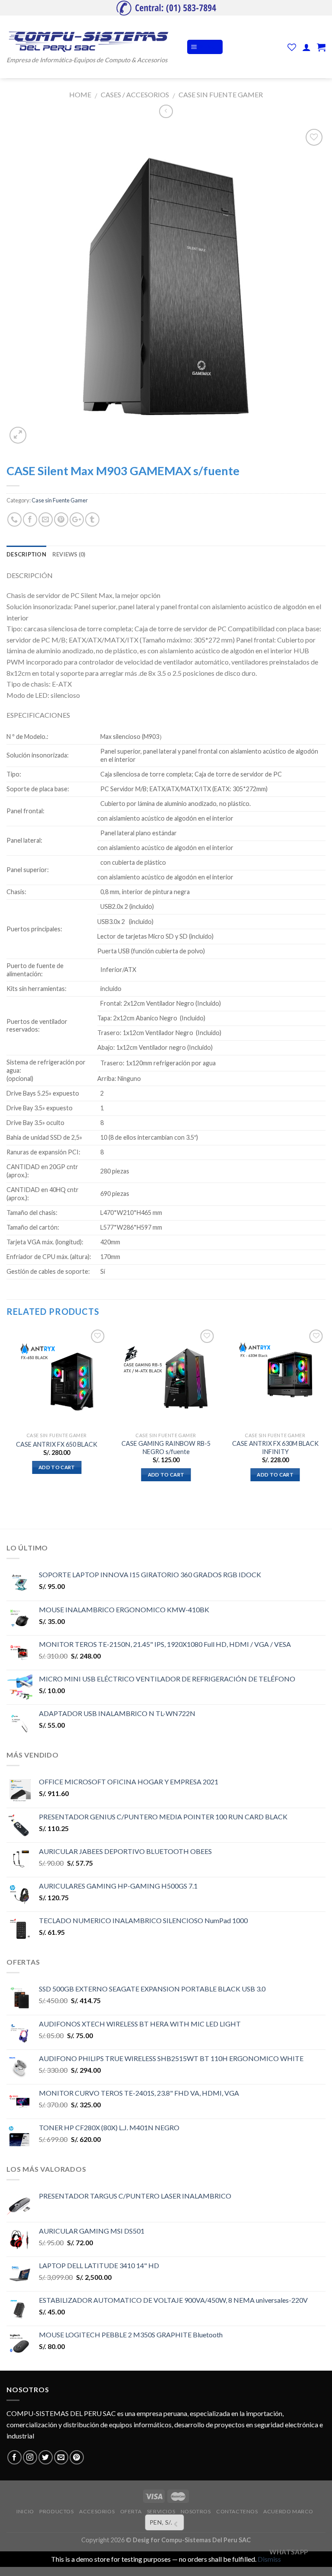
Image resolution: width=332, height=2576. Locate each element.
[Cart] (321, 47)
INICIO (25, 2511)
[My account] (306, 47)
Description (26, 554)
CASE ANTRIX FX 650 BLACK (57, 1444)
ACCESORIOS (97, 2511)
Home (80, 94)
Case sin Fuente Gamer (221, 94)
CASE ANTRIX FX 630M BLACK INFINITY (275, 1448)
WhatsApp (289, 2552)
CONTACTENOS (237, 2511)
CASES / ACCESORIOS (135, 94)
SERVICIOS (161, 2511)
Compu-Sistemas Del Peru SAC (206, 2540)
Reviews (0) (69, 554)
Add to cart (57, 1467)
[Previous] (7, 1412)
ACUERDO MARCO (288, 2511)
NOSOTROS (196, 2511)
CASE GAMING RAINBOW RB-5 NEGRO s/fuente (166, 1448)
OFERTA (131, 2511)
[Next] (325, 1412)
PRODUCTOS (57, 2511)
